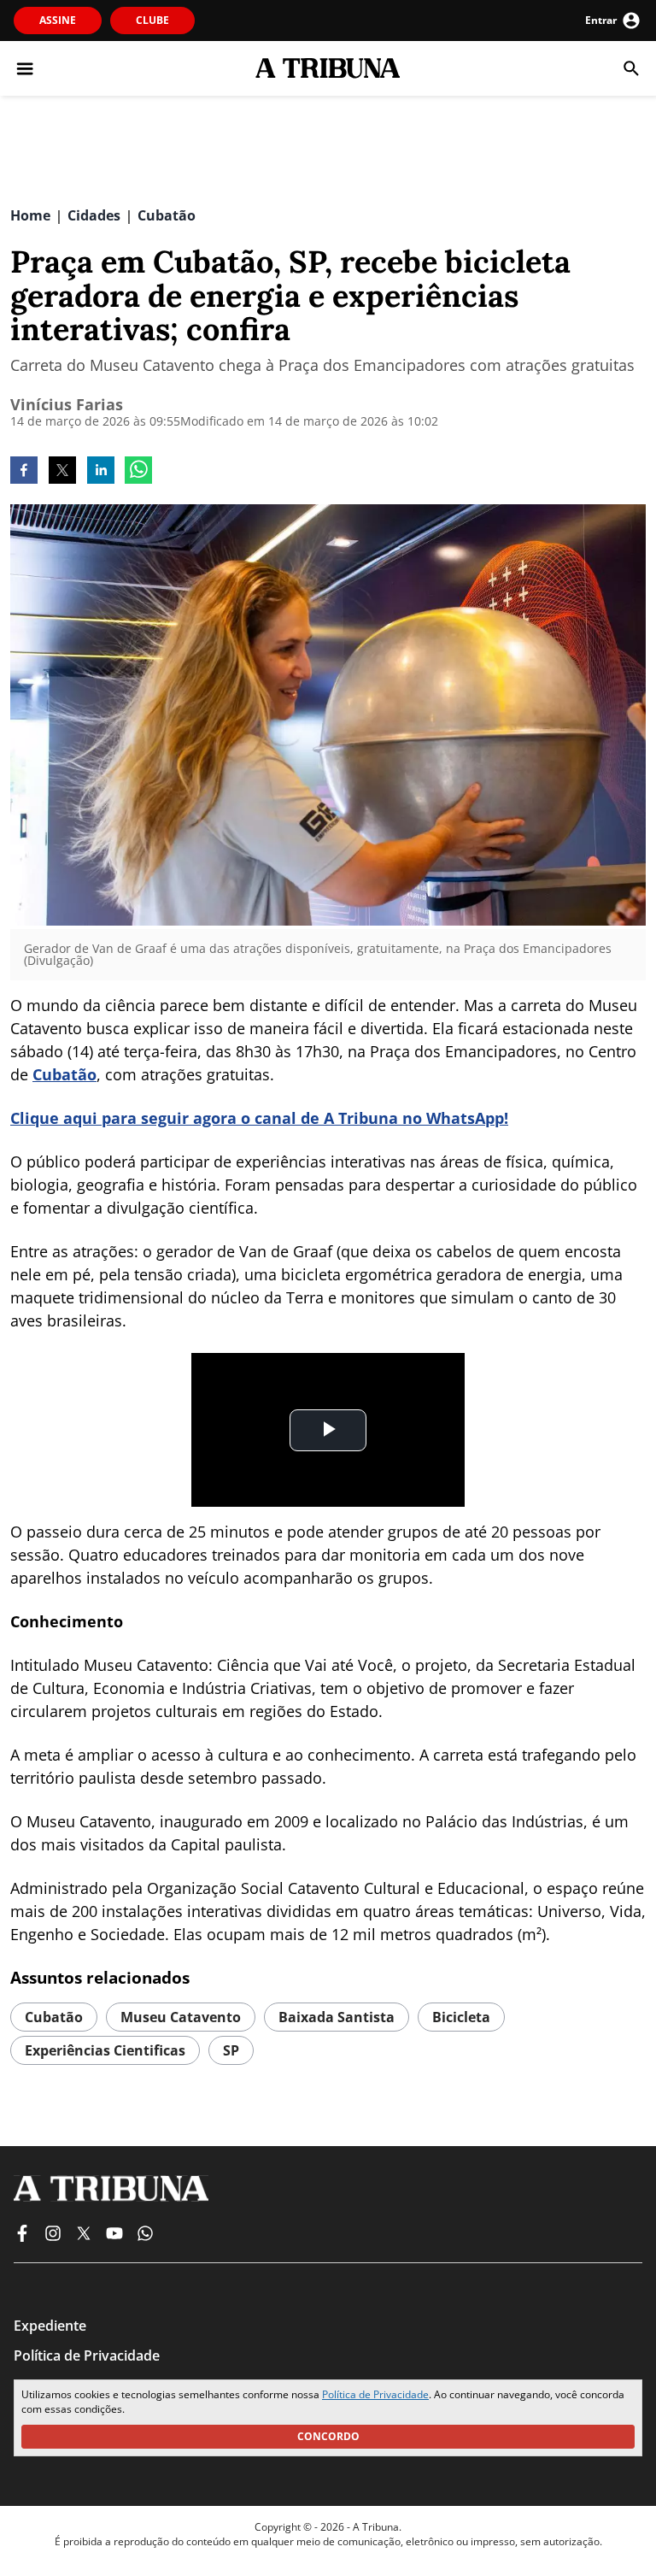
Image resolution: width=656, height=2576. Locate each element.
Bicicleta (461, 2017)
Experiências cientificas (105, 2050)
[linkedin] (101, 472)
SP (231, 2050)
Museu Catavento (181, 2017)
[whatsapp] (138, 472)
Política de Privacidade (375, 2394)
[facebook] (24, 472)
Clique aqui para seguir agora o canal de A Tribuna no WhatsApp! (259, 1118)
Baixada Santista (337, 2017)
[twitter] (62, 472)
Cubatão (64, 1074)
